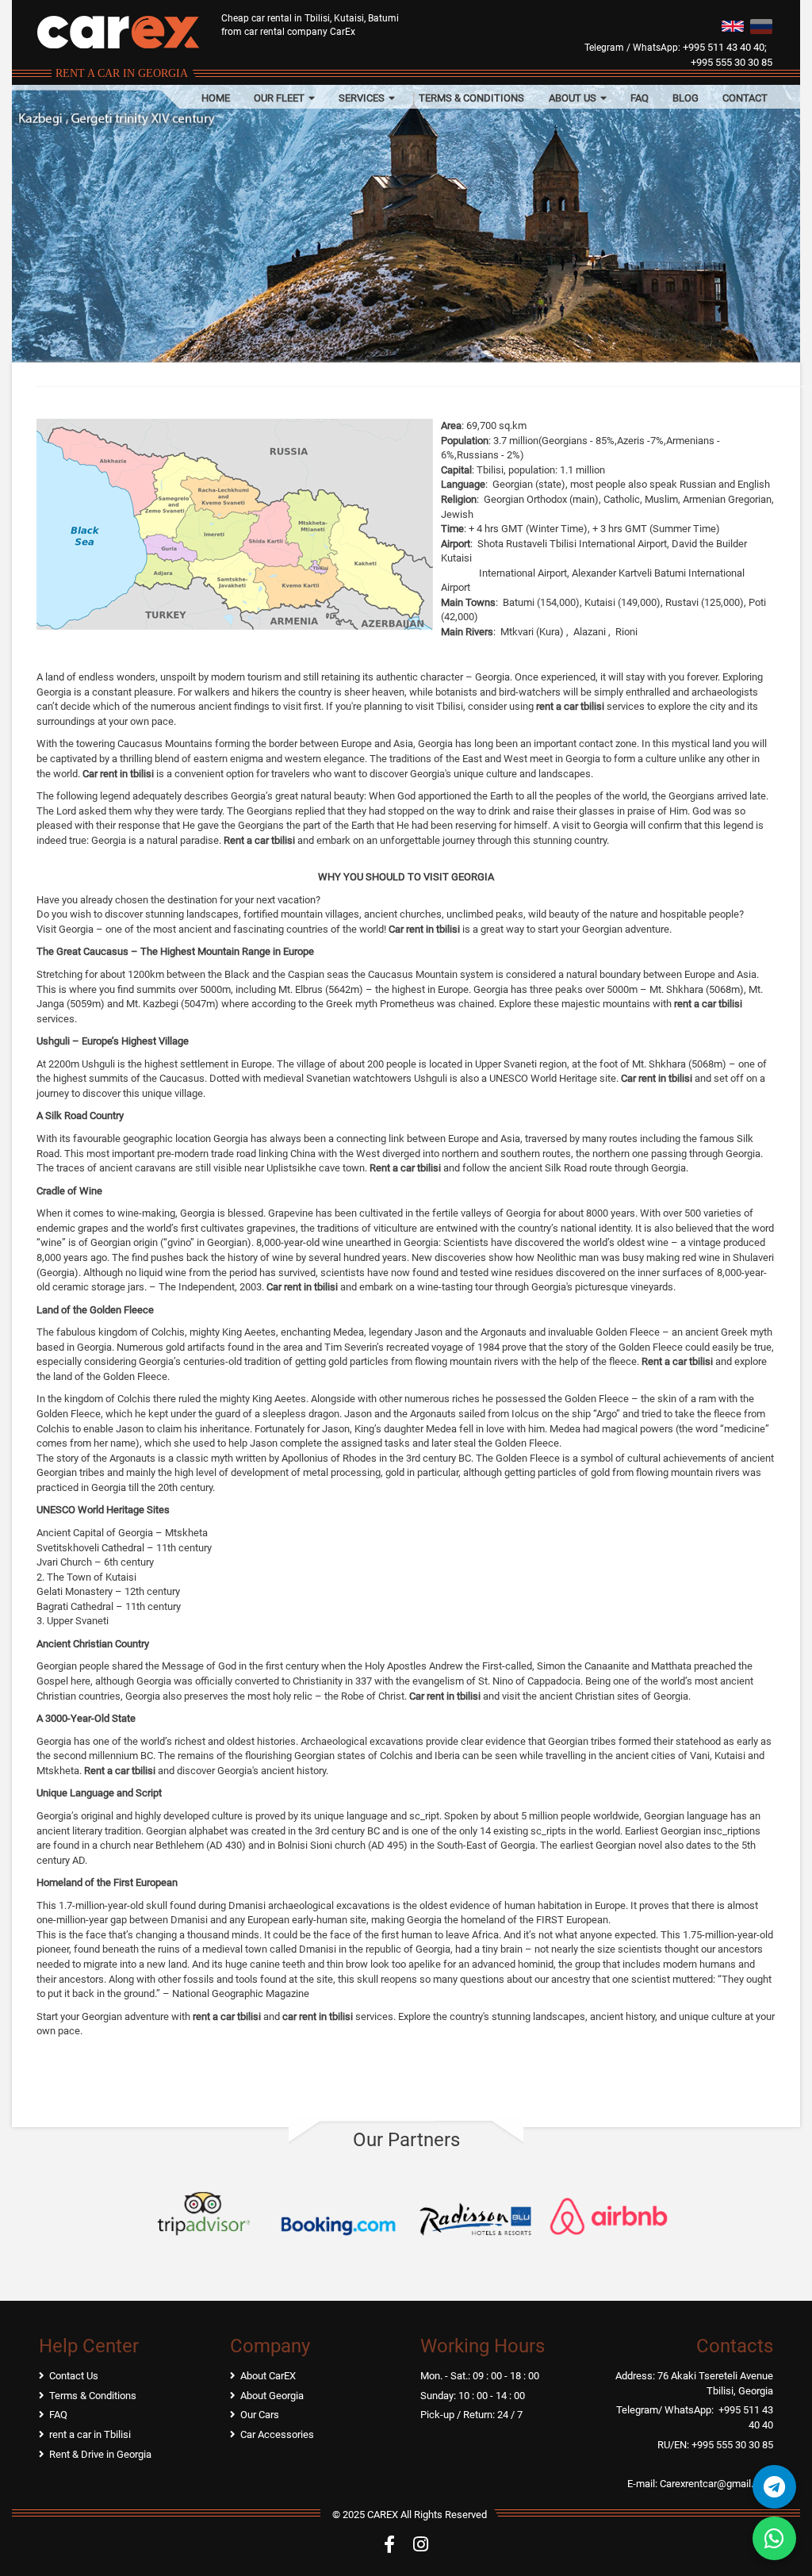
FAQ (640, 98)
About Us (574, 98)
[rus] (761, 25)
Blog (686, 98)
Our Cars (260, 2415)
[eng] (733, 25)
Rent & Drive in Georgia (100, 2454)
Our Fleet (280, 98)
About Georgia (272, 2396)
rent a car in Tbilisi (90, 2434)
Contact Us (74, 2376)
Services (363, 98)
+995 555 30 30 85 (732, 62)
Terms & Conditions (471, 98)
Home (216, 98)
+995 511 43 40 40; (725, 47)
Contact (745, 98)
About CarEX (268, 2376)
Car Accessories (277, 2434)
